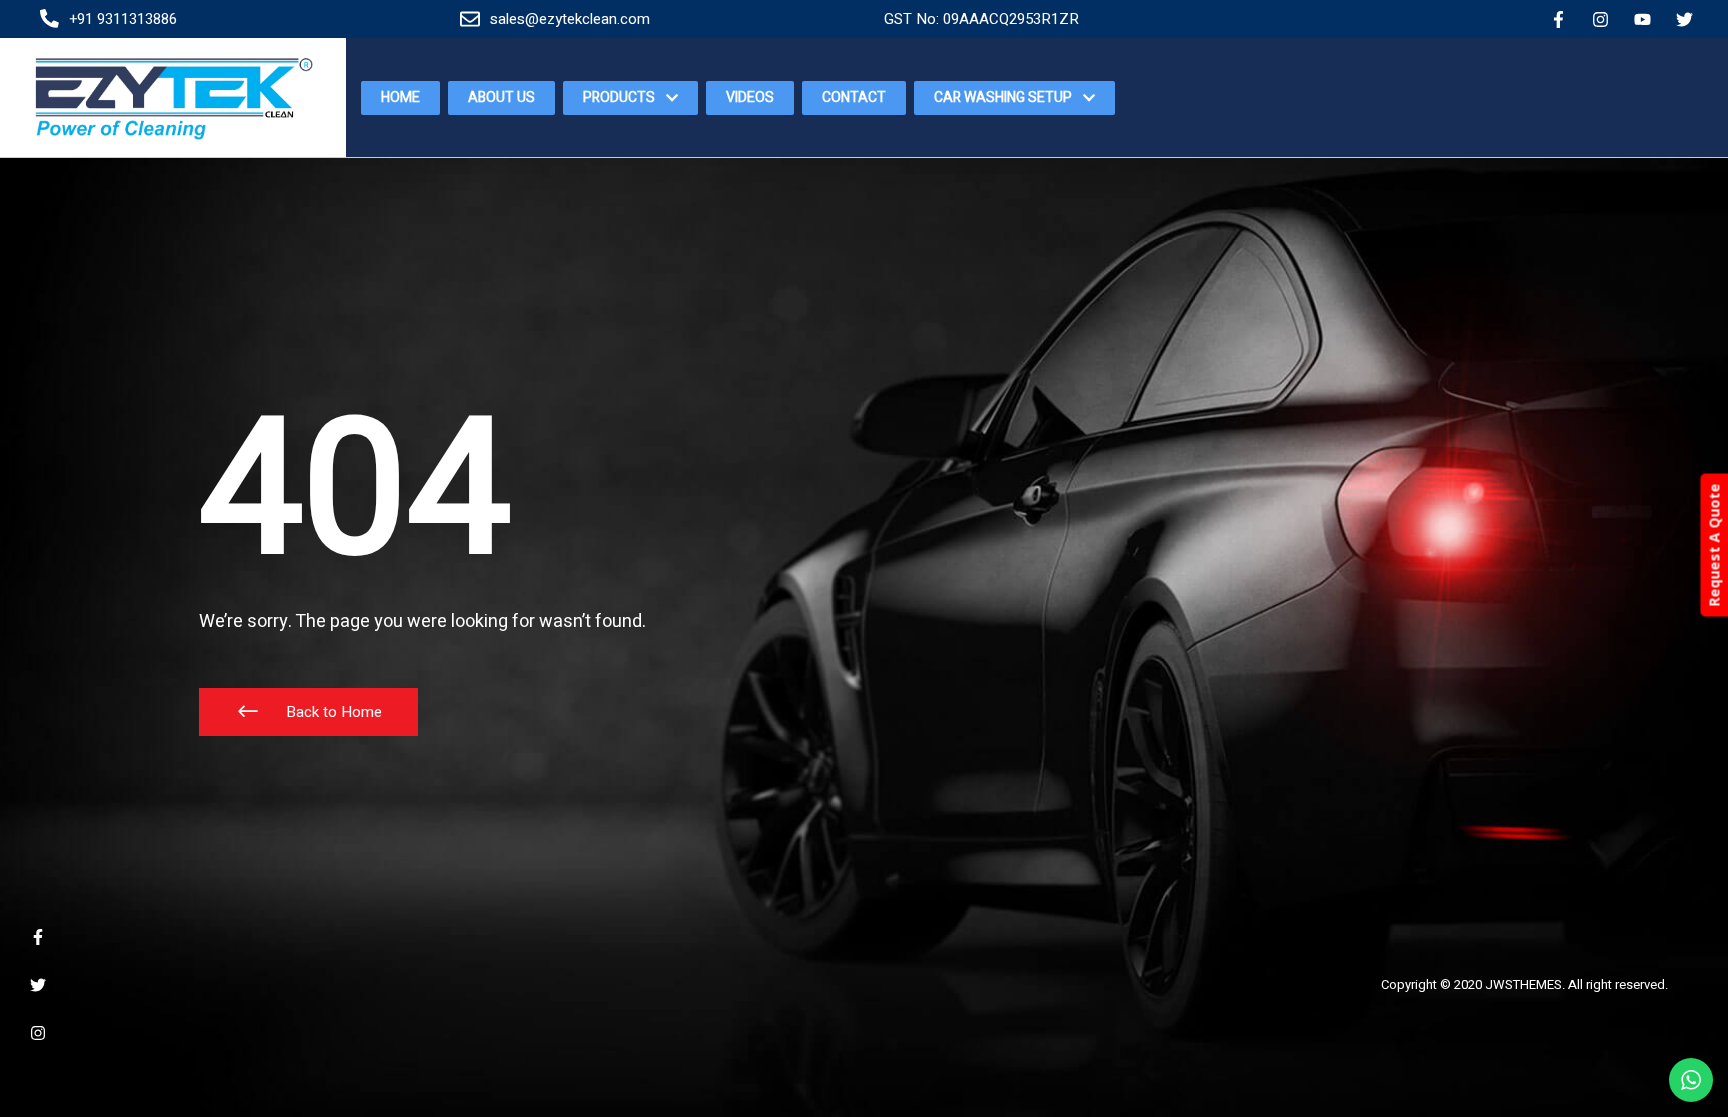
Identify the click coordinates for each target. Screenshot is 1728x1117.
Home (400, 97)
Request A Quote (1713, 544)
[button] (308, 712)
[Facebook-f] (1558, 19)
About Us (501, 97)
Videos (750, 97)
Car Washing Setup (1003, 97)
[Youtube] (1642, 19)
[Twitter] (1684, 19)
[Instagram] (1600, 19)
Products (619, 97)
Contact (854, 97)
